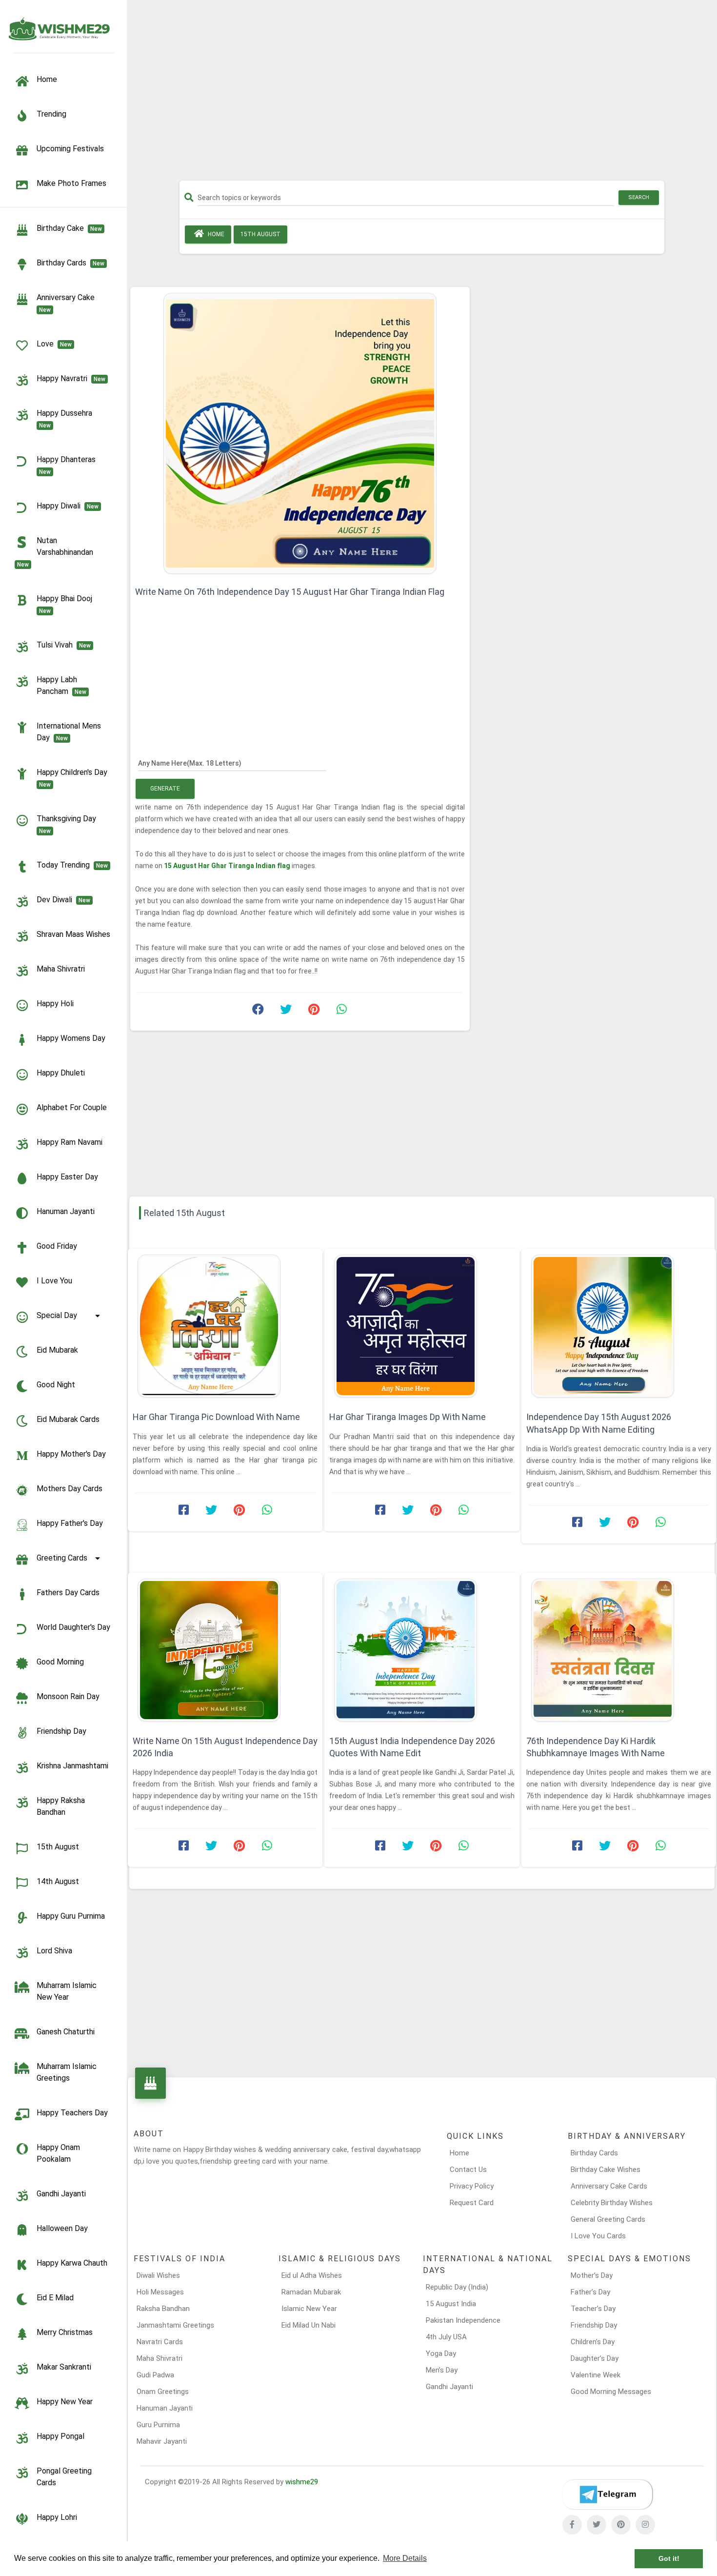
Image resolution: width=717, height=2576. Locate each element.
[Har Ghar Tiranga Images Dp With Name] (422, 1326)
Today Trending (72, 865)
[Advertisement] (422, 94)
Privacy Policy (472, 2186)
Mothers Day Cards (70, 1489)
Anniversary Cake (68, 303)
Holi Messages (160, 2292)
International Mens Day (69, 732)
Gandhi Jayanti (61, 2194)
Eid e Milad (55, 2298)
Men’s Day (442, 2370)
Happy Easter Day (67, 1177)
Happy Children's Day (74, 778)
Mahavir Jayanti (162, 2441)
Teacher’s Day (593, 2309)
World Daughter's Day (73, 1627)
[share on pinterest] (314, 1012)
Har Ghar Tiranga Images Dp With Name (408, 1417)
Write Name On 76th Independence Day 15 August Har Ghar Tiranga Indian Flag (290, 592)
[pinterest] (621, 2525)
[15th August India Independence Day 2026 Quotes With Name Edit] (422, 1650)
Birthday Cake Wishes (606, 2170)
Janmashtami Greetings (175, 2325)
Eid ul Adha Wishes (312, 2275)
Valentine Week (596, 2375)
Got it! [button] (669, 2558)
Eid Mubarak (57, 1350)
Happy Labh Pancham (61, 685)
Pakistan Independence (463, 2320)
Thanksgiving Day (68, 824)
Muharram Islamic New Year (67, 1991)
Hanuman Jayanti (66, 1211)
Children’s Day (593, 2342)
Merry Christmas (65, 2332)
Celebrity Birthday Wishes (612, 2203)
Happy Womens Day (71, 1038)
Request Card (472, 2203)
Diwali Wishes (158, 2275)
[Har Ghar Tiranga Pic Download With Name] (225, 1326)
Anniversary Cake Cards (609, 2186)
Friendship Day (61, 1731)
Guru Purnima (158, 2425)
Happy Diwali (68, 506)
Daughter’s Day (595, 2358)
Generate (165, 789)
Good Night (56, 1385)
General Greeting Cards (608, 2219)
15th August (58, 1847)
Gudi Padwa (155, 2375)
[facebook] (572, 2525)
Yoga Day (441, 2353)
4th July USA (446, 2337)
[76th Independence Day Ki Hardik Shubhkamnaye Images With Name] (619, 1650)
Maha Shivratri (61, 969)
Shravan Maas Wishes (73, 934)
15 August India (451, 2304)
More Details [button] (405, 2558)
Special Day (57, 1315)
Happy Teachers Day (72, 2113)
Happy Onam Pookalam (58, 2153)
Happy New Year (65, 2402)
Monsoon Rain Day (68, 1696)
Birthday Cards (594, 2153)
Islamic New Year (309, 2309)
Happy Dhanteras (68, 465)
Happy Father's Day (70, 1523)
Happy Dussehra (66, 419)
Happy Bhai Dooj (66, 604)
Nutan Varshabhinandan (57, 552)
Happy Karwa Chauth (72, 2263)
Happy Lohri (57, 2517)
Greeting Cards (62, 1558)
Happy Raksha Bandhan (61, 1806)
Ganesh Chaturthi (66, 2032)
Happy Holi (55, 1004)
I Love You (54, 1281)
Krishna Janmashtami (72, 1766)
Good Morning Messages (611, 2392)
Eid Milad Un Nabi (309, 2325)
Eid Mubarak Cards (68, 1419)
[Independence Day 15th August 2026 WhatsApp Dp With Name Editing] (619, 1326)
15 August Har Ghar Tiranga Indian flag (228, 866)
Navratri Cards (160, 2342)
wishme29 (302, 2482)
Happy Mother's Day (71, 1454)
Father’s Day (590, 2292)
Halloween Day (62, 2228)
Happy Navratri (71, 378)
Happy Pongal (60, 2436)
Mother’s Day (592, 2275)
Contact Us (468, 2170)
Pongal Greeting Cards (64, 2477)
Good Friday (57, 1246)
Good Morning (60, 1662)
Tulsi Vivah (64, 645)
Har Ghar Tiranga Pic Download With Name (216, 1417)
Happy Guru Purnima (71, 1916)
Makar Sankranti (64, 2367)
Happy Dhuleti (61, 1073)
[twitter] (597, 2525)
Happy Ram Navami (70, 1142)
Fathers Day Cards (68, 1592)
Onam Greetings (163, 2392)
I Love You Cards (598, 2236)
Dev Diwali (63, 900)
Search (639, 197)
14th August (58, 1881)
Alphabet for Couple (72, 1107)
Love (54, 344)
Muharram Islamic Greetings (67, 2072)
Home (215, 234)
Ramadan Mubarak (311, 2292)
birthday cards (70, 263)
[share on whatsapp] (341, 1012)
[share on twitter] (286, 1012)
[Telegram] (607, 2495)
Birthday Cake (69, 228)
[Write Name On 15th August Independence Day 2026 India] (225, 1650)
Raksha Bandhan (163, 2309)
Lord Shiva (54, 1951)
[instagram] (645, 2525)
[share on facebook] (258, 1012)
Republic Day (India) (457, 2287)
